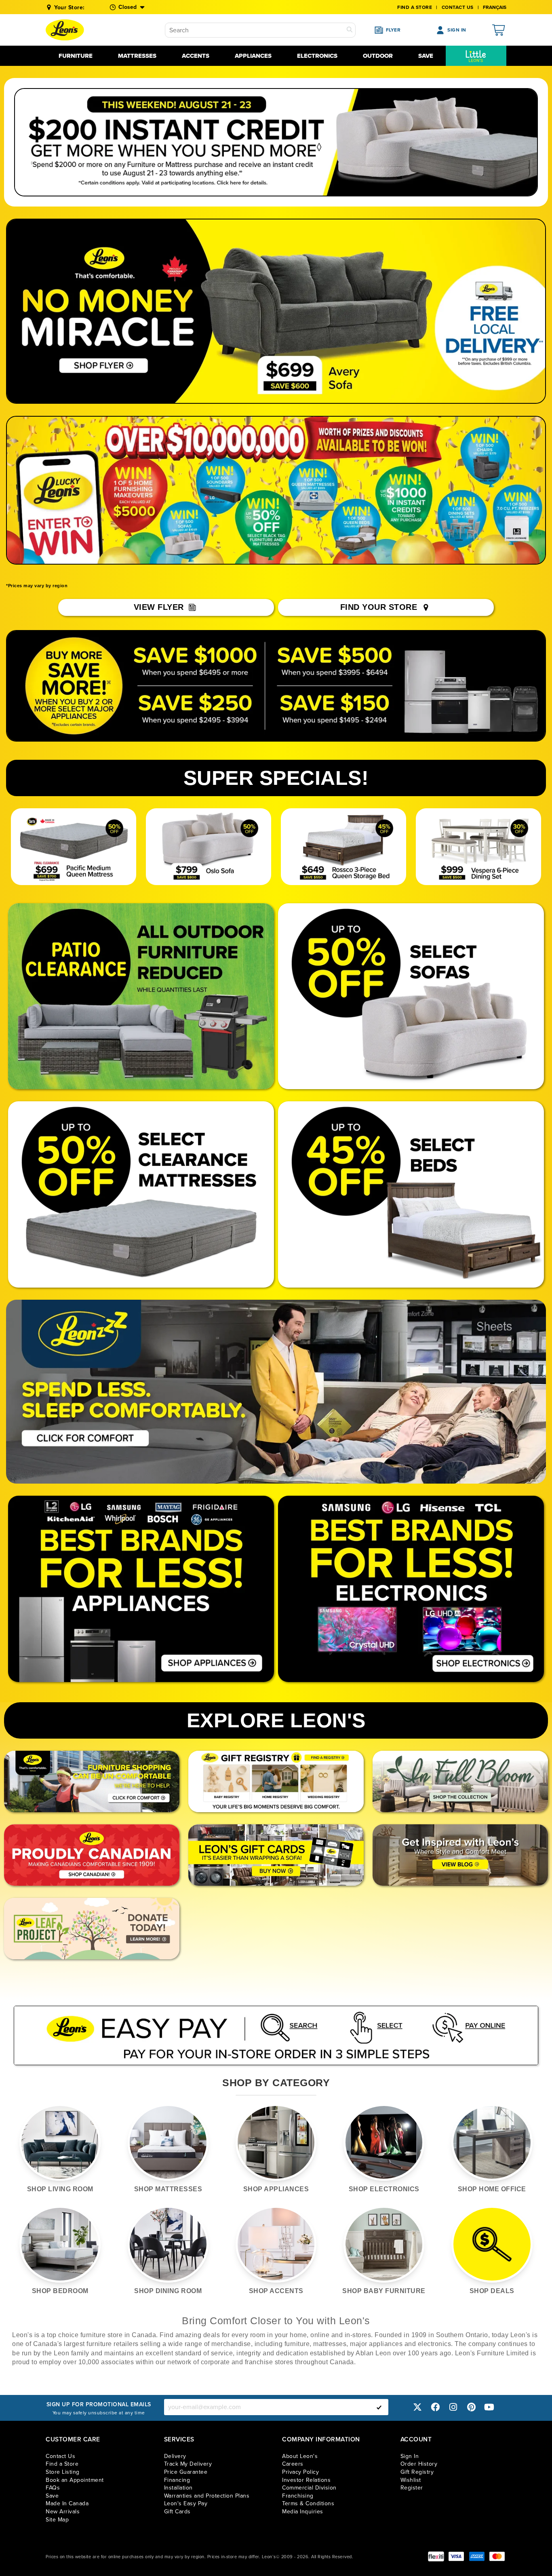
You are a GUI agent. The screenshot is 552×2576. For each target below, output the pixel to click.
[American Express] (477, 2556)
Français (495, 7)
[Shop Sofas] (411, 996)
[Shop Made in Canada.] (92, 1855)
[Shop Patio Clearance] (141, 996)
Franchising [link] (298, 2496)
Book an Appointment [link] (75, 2480)
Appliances (253, 56)
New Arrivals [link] (63, 2512)
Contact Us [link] (458, 7)
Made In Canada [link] (67, 2503)
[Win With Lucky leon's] (276, 490)
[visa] (456, 2556)
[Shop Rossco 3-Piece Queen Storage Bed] (344, 847)
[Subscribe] (379, 2407)
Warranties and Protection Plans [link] (207, 2496)
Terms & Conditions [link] (308, 2503)
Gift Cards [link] (177, 2512)
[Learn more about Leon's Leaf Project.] (92, 1929)
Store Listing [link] (63, 2472)
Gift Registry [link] (417, 2472)
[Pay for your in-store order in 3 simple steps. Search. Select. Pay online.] (276, 2035)
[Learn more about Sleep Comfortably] (276, 1392)
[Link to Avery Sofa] (324, 311)
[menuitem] (476, 56)
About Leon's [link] (300, 2456)
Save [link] (52, 2496)
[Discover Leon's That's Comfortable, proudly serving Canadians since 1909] (92, 1781)
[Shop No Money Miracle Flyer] (104, 311)
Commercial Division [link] (309, 2488)
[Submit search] (350, 30)
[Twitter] (417, 2407)
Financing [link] (177, 2480)
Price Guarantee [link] (186, 2472)
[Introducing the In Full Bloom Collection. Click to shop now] (460, 1781)
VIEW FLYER (160, 607)
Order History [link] (419, 2464)
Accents (196, 56)
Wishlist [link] (411, 2480)
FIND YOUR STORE (380, 607)
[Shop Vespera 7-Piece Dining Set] (479, 847)
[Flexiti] (436, 2556)
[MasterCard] (497, 2556)
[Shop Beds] (411, 1194)
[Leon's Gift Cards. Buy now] (276, 1855)
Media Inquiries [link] (303, 2512)
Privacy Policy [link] (300, 2472)
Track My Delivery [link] (188, 2464)
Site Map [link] (57, 2520)
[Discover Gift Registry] (276, 1781)
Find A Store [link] (415, 7)
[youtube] (489, 2407)
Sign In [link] (410, 2456)
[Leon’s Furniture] (65, 30)
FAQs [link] (53, 2488)
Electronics (317, 56)
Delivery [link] (175, 2456)
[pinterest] (471, 2407)
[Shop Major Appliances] (276, 686)
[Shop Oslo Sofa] (209, 847)
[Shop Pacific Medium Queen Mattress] (74, 847)
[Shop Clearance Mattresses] (141, 1194)
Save (426, 56)
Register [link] (412, 2488)
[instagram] (453, 2407)
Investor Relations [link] (306, 2480)
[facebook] (435, 2407)
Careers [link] (293, 2464)
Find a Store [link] (62, 2464)
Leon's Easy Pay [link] (186, 2503)
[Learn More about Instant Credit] (276, 142)
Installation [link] (178, 2488)
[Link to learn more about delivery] (497, 311)
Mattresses (137, 56)
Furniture (76, 56)
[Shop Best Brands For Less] (141, 1589)
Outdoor (378, 56)
